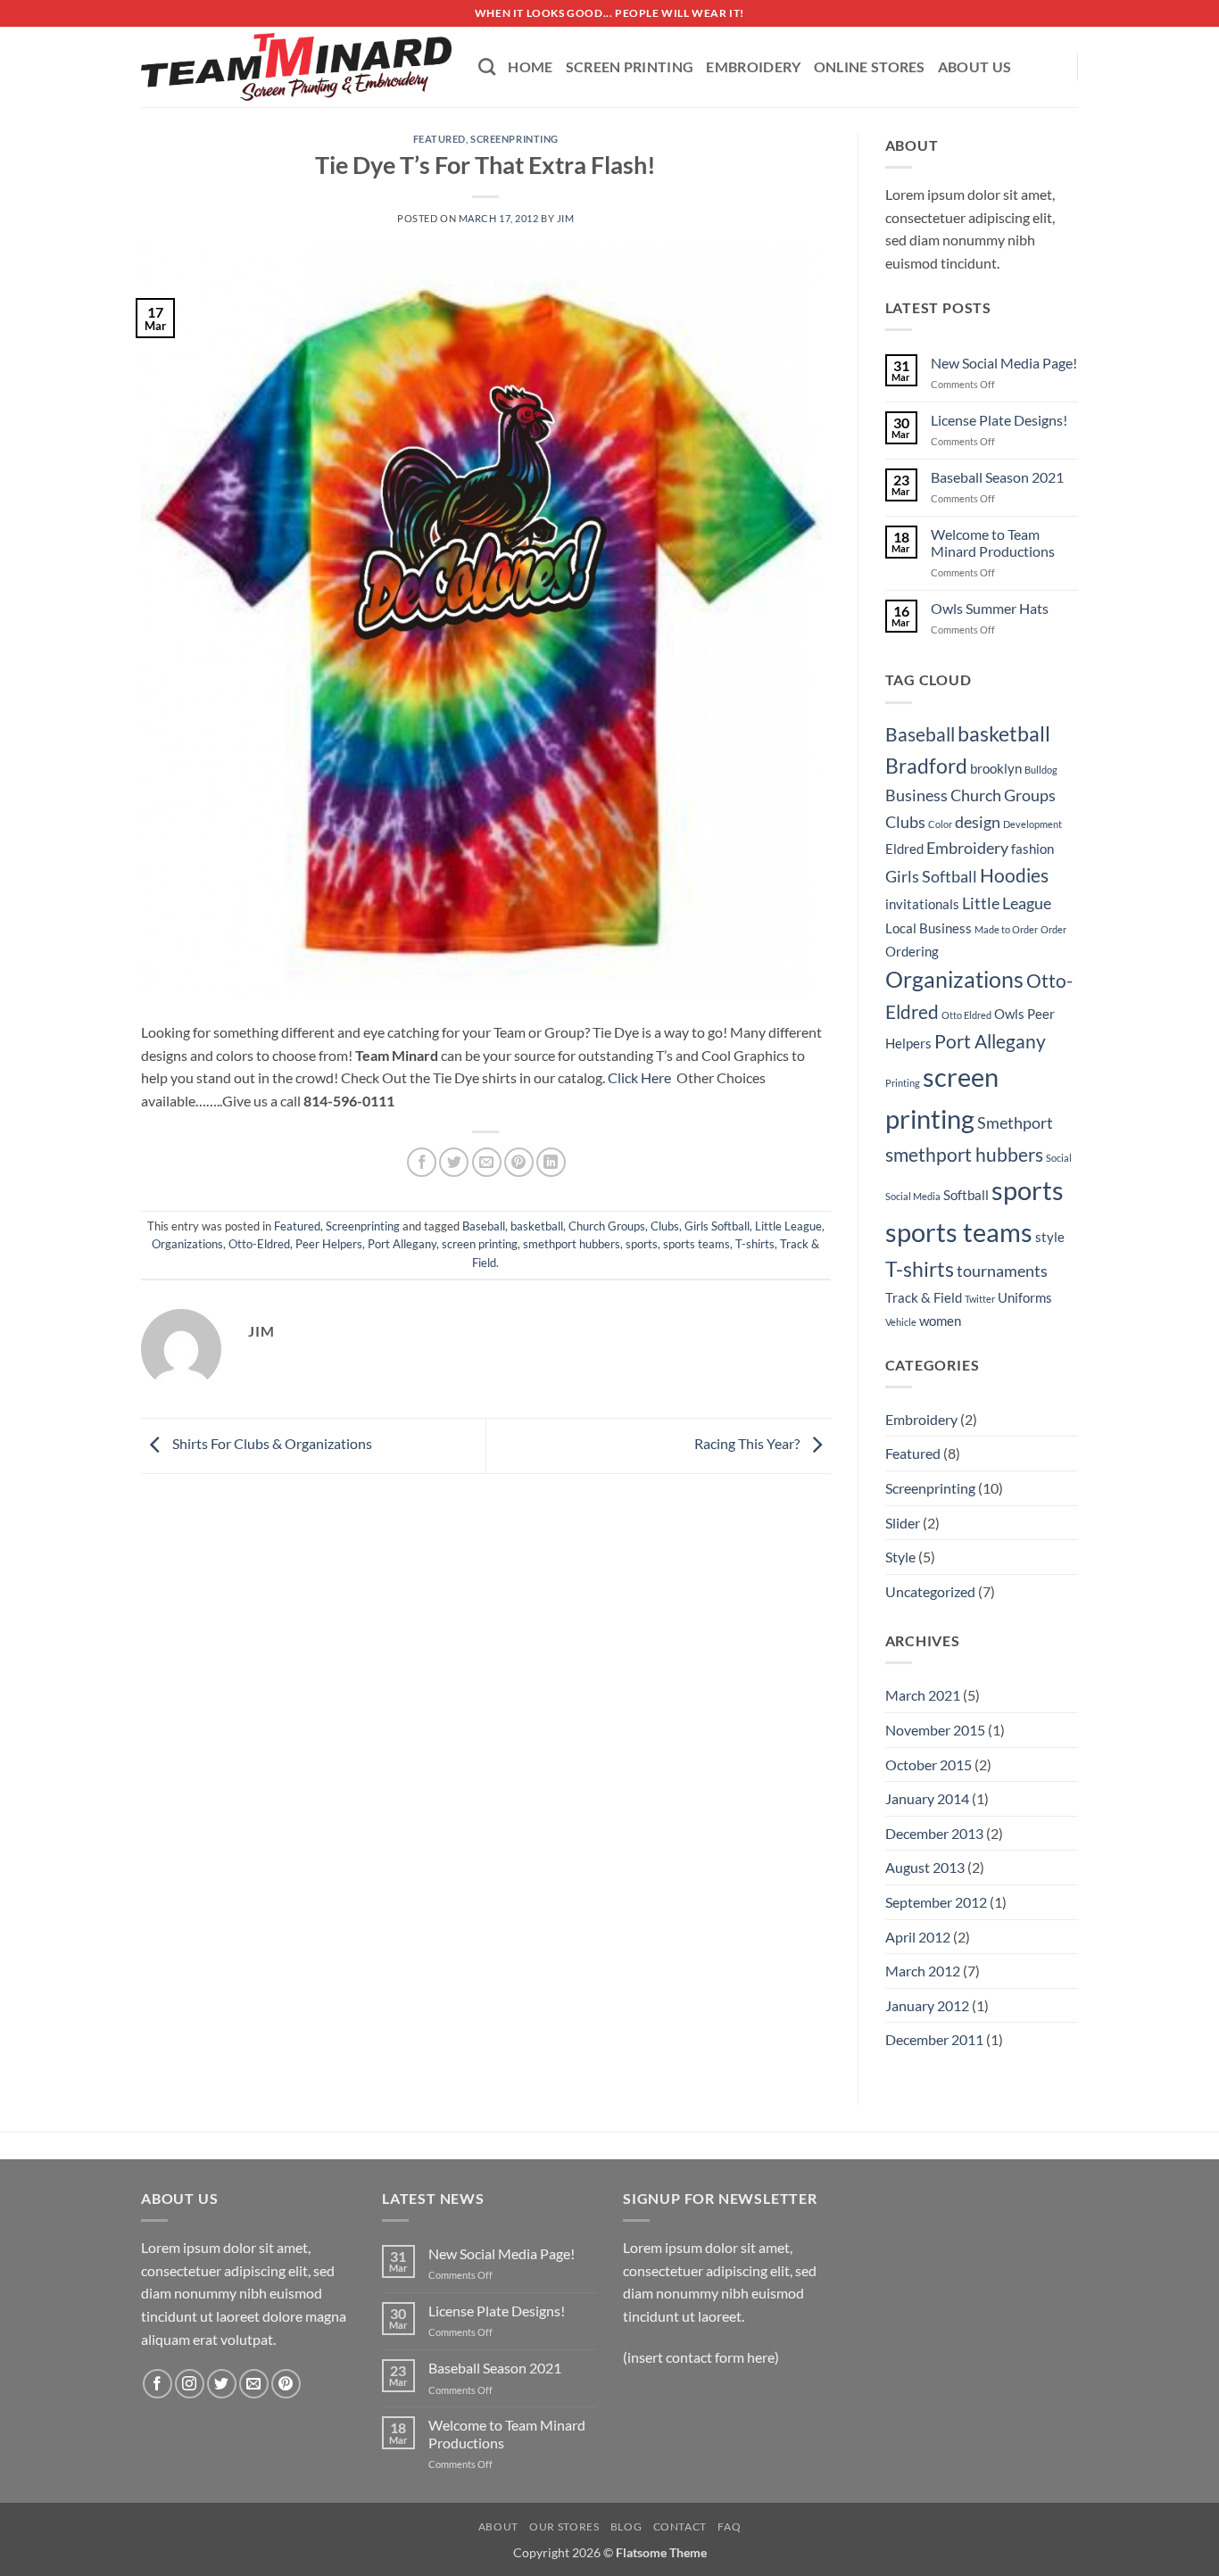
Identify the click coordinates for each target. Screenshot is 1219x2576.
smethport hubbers (572, 1244)
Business (916, 795)
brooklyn (996, 768)
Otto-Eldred (259, 1244)
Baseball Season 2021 (997, 477)
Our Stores (564, 2526)
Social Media (913, 1196)
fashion (1032, 849)
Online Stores (870, 66)
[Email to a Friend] (487, 1162)
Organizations (187, 1244)
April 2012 (918, 1937)
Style (900, 1557)
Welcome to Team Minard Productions (993, 543)
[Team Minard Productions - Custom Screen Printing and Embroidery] (296, 67)
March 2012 (923, 1971)
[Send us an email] (254, 2384)
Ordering (912, 951)
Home (530, 66)
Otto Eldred (966, 1015)
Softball (966, 1195)
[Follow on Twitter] (222, 2384)
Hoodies (1014, 875)
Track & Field (924, 1297)
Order (1053, 929)
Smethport (1015, 1122)
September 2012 (936, 1902)
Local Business (929, 928)
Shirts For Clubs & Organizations (271, 1444)
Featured (440, 139)
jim (566, 218)
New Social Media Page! (1004, 363)
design (978, 822)
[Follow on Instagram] (190, 2384)
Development (1032, 824)
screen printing (480, 1244)
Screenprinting (514, 139)
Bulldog (1041, 770)
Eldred (904, 849)
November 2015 (935, 1730)
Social (1059, 1158)
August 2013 (925, 1867)
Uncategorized (930, 1591)
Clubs (665, 1226)
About (498, 2526)
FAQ (729, 2526)
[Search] (487, 66)
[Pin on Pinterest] (519, 1162)
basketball (537, 1226)
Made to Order (1006, 929)
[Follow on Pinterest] (286, 2384)
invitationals (922, 904)
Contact (680, 2526)
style (1050, 1237)
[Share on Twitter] (454, 1162)
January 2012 (927, 2005)
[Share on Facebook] (422, 1162)
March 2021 (923, 1695)
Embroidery (753, 66)
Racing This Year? (748, 1444)
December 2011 (934, 2039)
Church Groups (607, 1226)
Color (940, 824)
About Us (975, 66)
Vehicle (901, 1322)
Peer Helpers (329, 1244)
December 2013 (934, 1833)
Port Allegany (402, 1244)
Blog (626, 2526)
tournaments (1002, 1271)
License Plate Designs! (999, 420)
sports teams (697, 1244)
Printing (903, 1083)
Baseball (484, 1226)
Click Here (639, 1077)
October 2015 (929, 1764)
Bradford (926, 766)
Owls (1009, 1014)
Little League (788, 1226)
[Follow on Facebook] (158, 2384)
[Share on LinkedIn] (551, 1162)
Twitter (980, 1299)
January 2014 (927, 1798)
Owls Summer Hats (990, 608)
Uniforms (1025, 1297)
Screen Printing (630, 66)
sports (642, 1244)
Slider (903, 1523)
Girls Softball (717, 1226)
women (940, 1321)
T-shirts (755, 1244)
